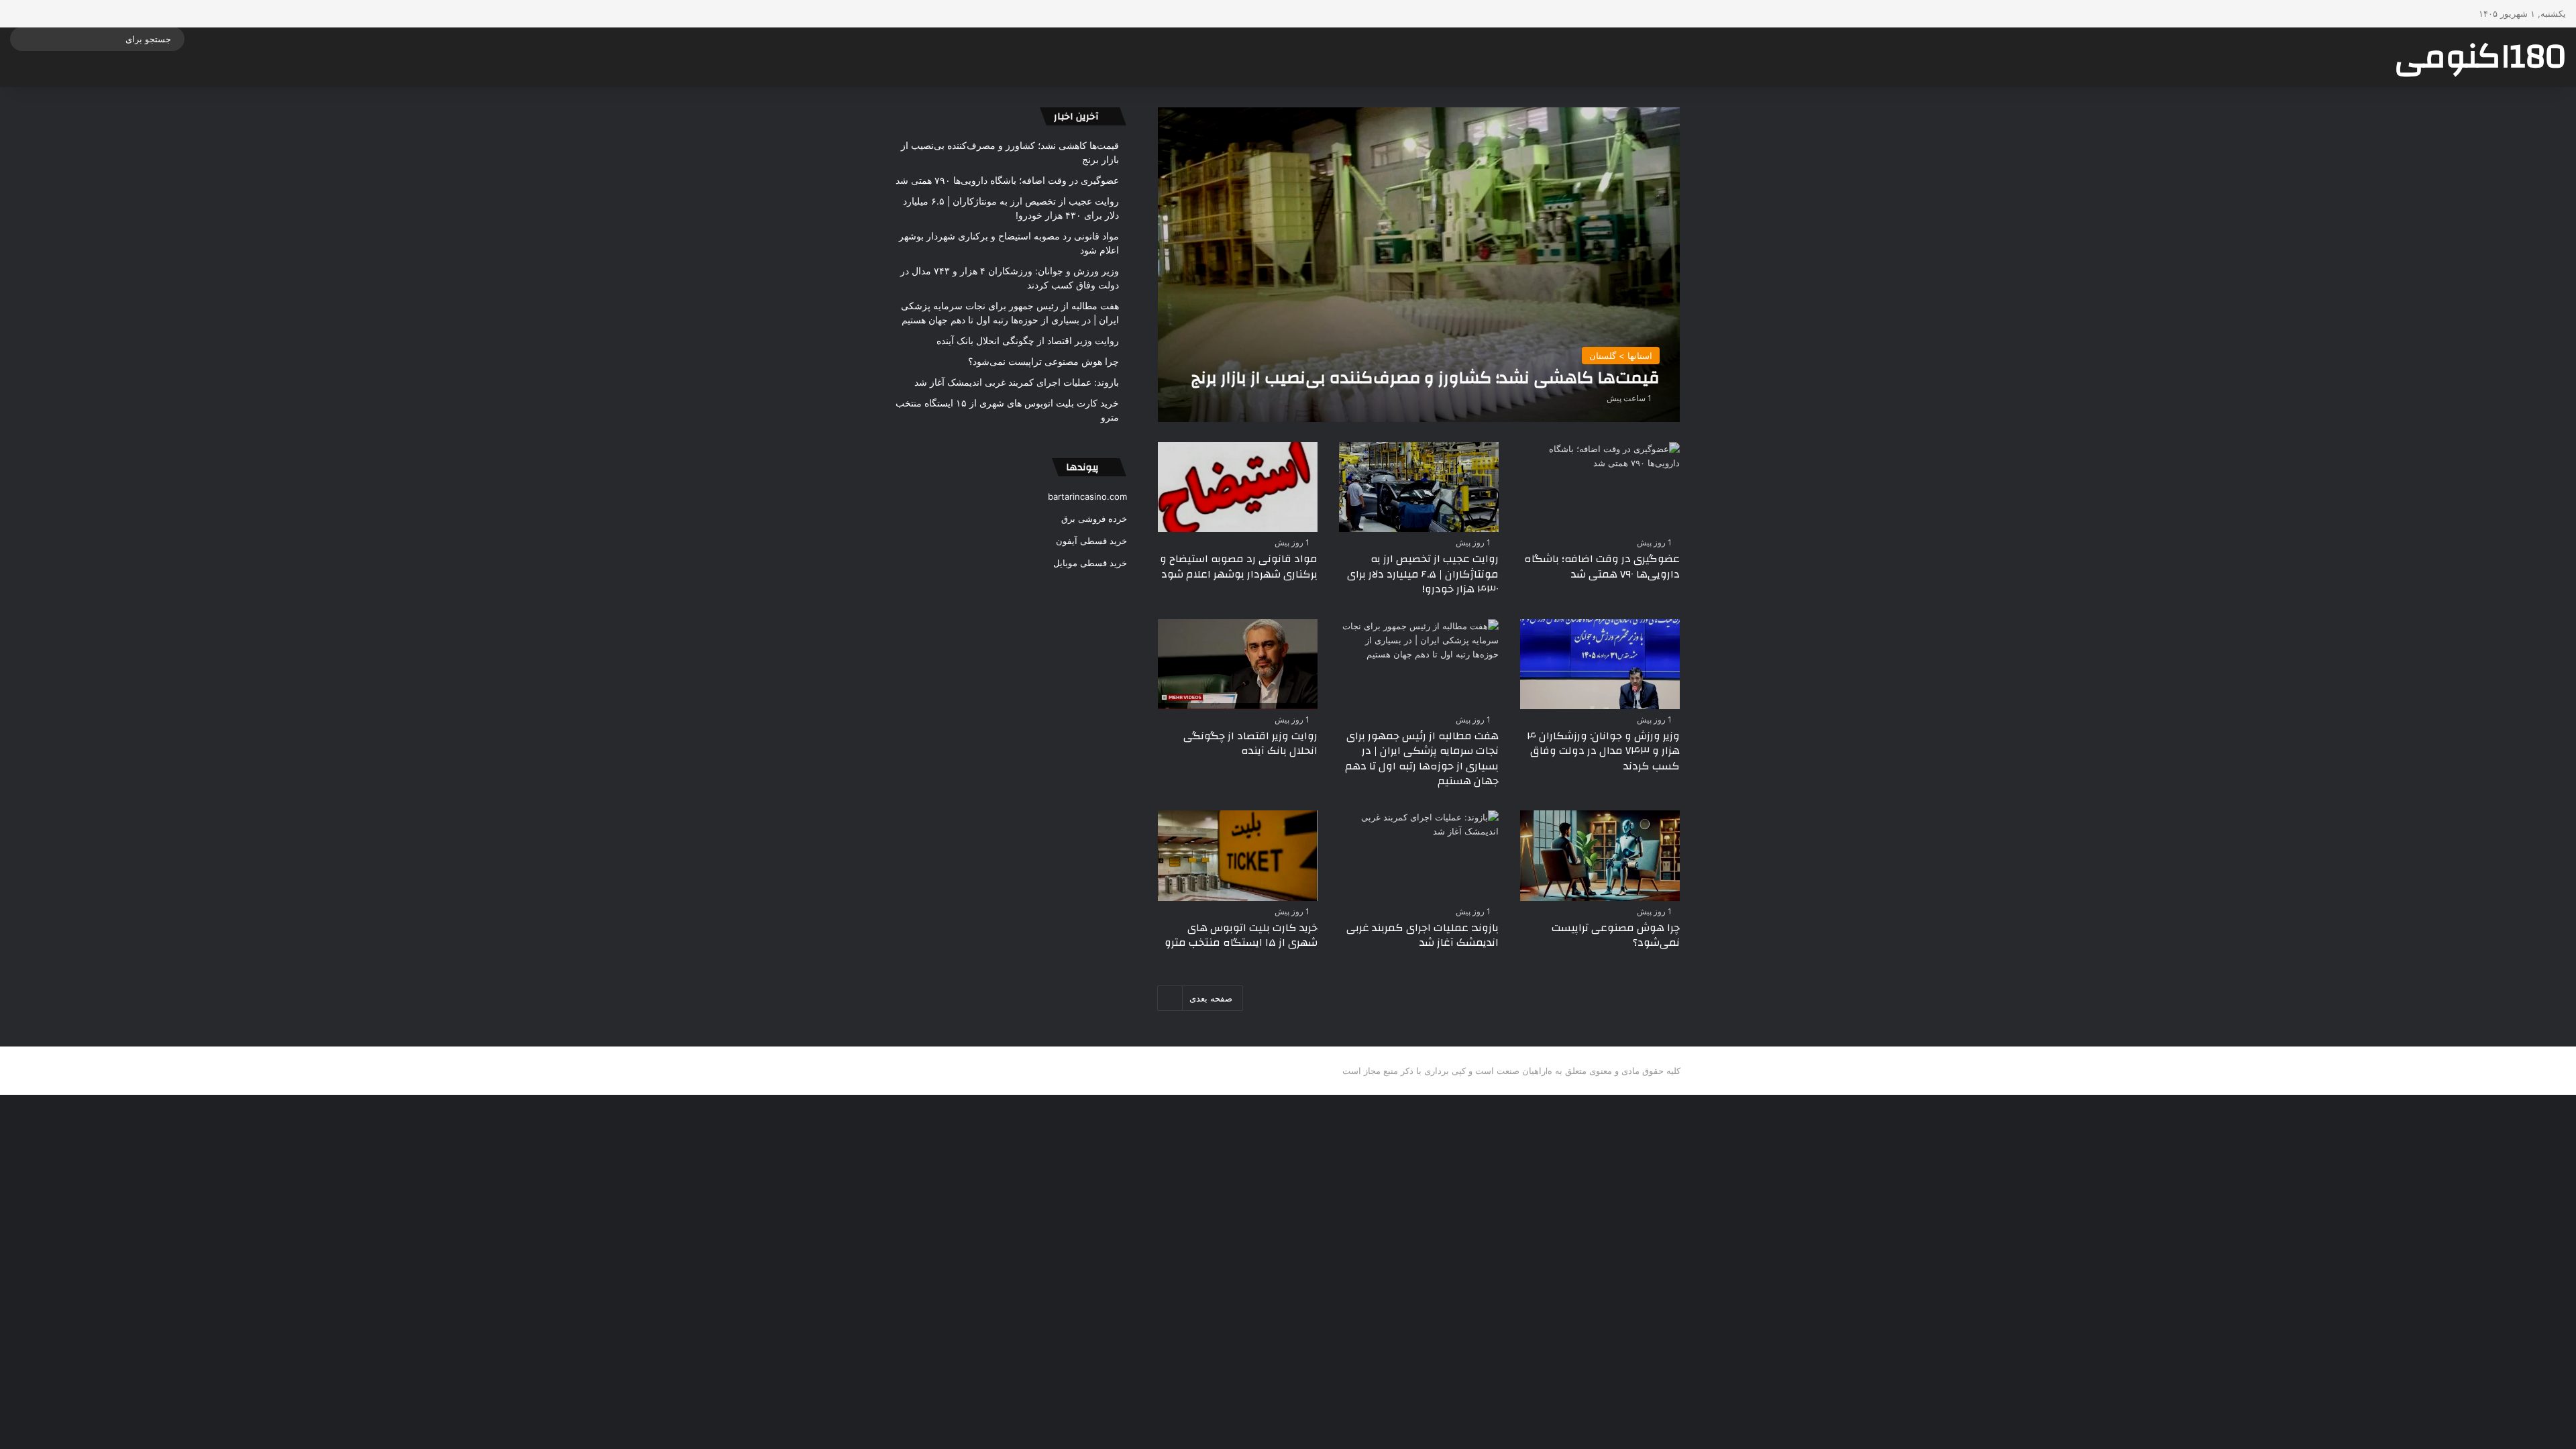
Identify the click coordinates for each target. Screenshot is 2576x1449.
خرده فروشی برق (1094, 519)
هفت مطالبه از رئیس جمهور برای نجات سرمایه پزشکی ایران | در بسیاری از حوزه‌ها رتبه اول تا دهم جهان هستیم (1422, 758)
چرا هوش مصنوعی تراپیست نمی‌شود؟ (1616, 935)
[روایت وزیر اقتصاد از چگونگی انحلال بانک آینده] (1238, 664)
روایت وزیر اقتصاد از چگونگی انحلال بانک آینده (1250, 743)
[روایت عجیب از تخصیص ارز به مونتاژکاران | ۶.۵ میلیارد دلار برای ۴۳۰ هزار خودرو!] (1419, 487)
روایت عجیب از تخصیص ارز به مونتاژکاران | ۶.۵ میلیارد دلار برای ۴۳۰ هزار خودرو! (1423, 574)
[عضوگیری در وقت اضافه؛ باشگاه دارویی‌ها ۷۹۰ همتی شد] (1600, 487)
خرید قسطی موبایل (1090, 563)
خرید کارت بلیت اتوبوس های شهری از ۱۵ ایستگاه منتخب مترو (1241, 935)
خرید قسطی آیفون (1091, 541)
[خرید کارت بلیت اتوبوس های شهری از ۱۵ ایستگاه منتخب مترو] (1238, 855)
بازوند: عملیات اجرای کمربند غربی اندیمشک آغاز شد (1423, 935)
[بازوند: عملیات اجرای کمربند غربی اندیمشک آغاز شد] (1419, 855)
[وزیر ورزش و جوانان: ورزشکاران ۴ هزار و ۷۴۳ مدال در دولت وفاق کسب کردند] (1600, 664)
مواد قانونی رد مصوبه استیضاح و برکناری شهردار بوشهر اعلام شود (1239, 566)
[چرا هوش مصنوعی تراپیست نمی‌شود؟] (1600, 855)
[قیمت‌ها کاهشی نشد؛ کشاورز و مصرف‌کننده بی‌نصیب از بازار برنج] (1419, 265)
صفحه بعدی (1211, 998)
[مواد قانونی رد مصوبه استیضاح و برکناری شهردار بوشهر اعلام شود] (1238, 487)
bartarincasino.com (1087, 496)
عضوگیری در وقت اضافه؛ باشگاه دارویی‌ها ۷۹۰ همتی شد (1602, 566)
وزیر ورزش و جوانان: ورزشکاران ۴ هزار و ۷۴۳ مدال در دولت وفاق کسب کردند (1603, 751)
